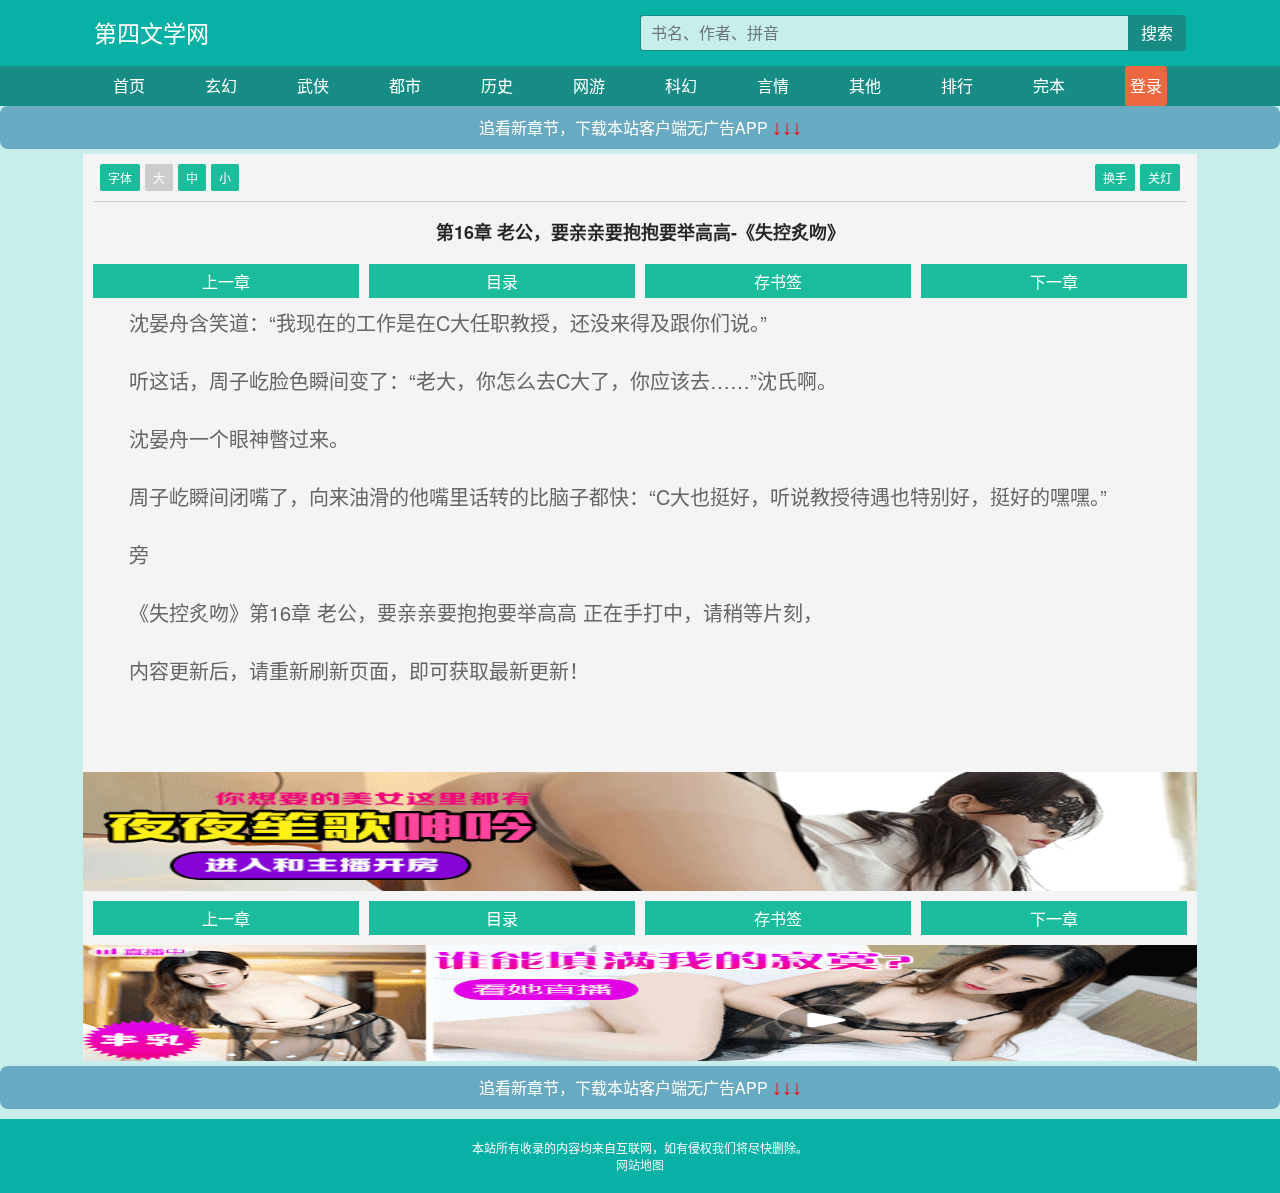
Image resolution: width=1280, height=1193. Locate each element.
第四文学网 (151, 32)
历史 (497, 85)
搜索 (1157, 32)
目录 (502, 281)
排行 (957, 85)
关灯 (1160, 177)
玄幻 (221, 85)
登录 (1146, 85)
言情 (773, 85)
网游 (589, 85)
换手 (1115, 177)
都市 (405, 85)
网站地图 (640, 1164)
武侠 (313, 85)
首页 (129, 85)
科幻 (681, 85)
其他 (865, 85)
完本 (1049, 85)
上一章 (226, 281)
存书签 (778, 281)
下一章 (1054, 281)
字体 (120, 177)
